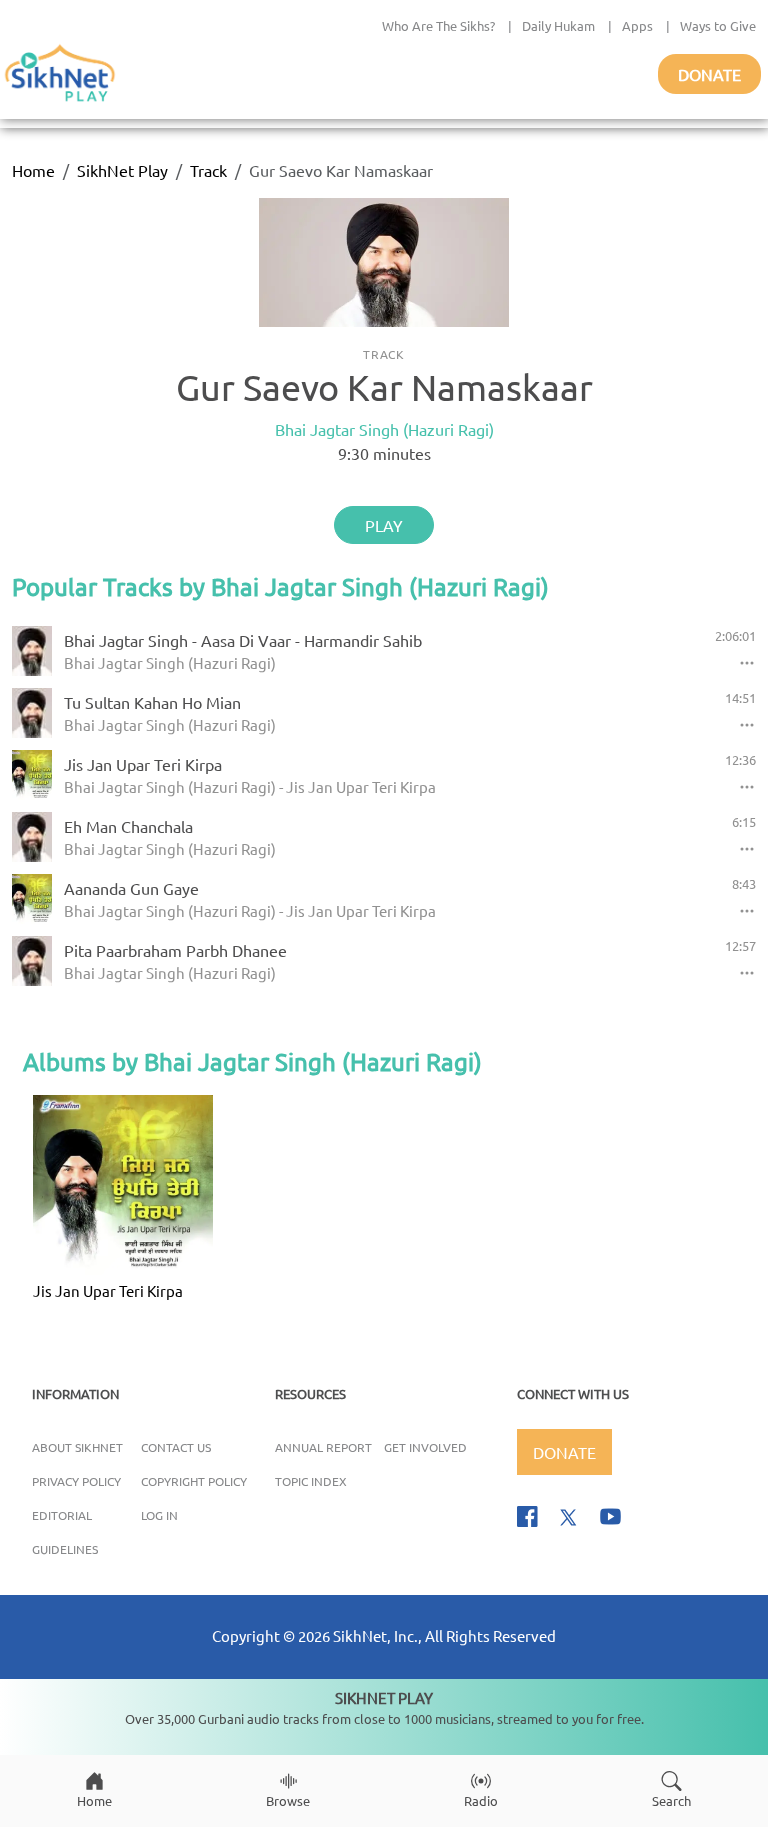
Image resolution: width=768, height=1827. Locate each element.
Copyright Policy (194, 1481)
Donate (709, 74)
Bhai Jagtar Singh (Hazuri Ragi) (384, 429)
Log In (159, 1515)
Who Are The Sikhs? (438, 25)
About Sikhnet (77, 1447)
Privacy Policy (76, 1481)
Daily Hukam (558, 25)
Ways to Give (718, 25)
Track (208, 170)
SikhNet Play (122, 170)
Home (33, 170)
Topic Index (311, 1481)
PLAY (384, 525)
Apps (637, 25)
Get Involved (425, 1447)
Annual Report (323, 1447)
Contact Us (176, 1447)
